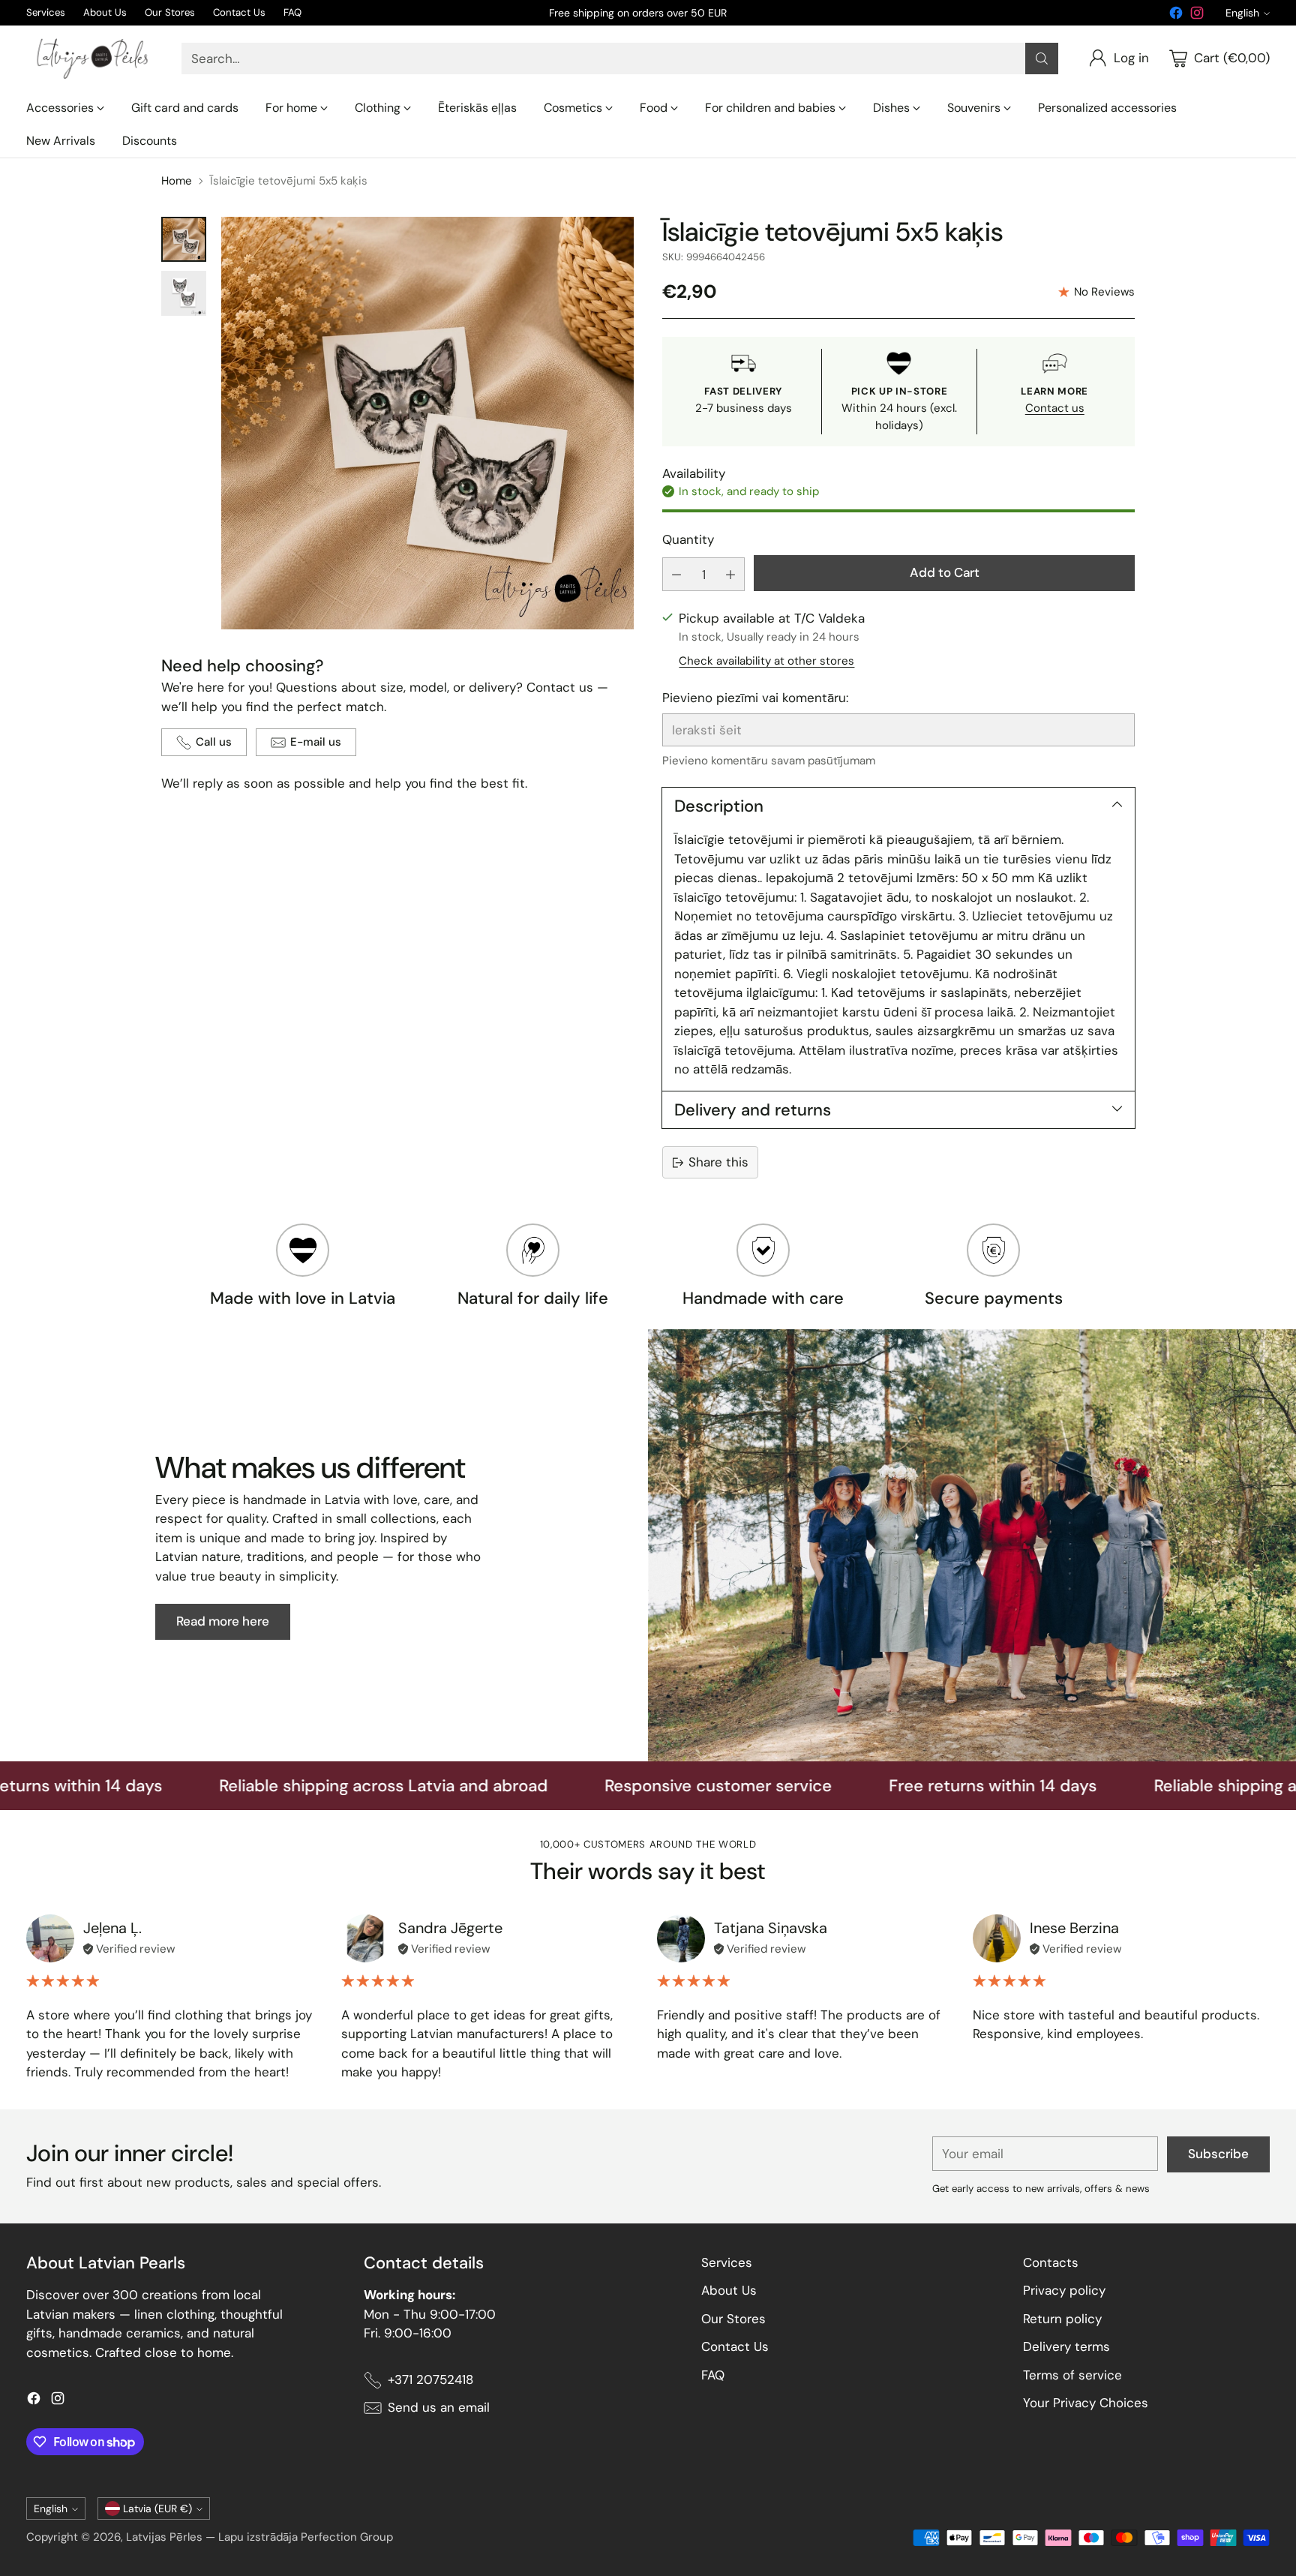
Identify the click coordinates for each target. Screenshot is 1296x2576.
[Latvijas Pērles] (92, 59)
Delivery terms (1066, 2346)
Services (727, 2262)
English (1242, 13)
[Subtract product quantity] (676, 574)
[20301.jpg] (427, 423)
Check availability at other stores (766, 661)
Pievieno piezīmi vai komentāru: (755, 698)
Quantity (688, 539)
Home (177, 181)
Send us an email (439, 2407)
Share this (718, 1162)
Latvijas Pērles (164, 2537)
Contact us (1055, 408)
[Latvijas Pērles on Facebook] (1176, 16)
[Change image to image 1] (184, 239)
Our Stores (733, 2319)
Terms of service (1072, 2375)
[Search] (1042, 59)
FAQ (713, 2375)
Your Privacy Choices (1086, 2403)
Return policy (1062, 2319)
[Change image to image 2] (184, 293)
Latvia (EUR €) (157, 2508)
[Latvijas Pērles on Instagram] (1197, 16)
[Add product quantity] (730, 574)
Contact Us (735, 2346)
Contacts (1051, 2262)
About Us (729, 2290)
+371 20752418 (430, 2379)
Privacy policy (1064, 2290)
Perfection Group (347, 2537)
